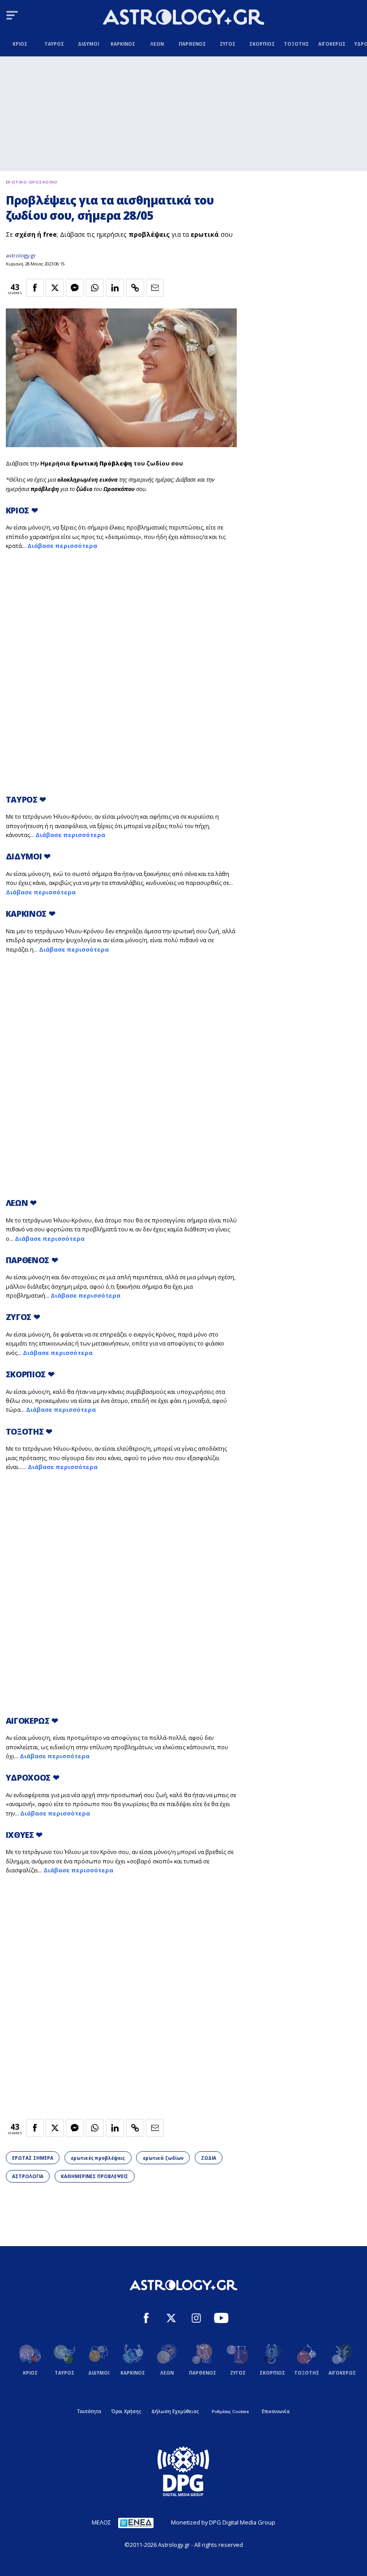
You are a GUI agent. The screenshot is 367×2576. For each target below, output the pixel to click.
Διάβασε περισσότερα (62, 546)
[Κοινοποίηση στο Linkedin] (115, 288)
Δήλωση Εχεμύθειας (175, 2411)
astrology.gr (21, 255)
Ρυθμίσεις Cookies (230, 2412)
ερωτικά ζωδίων (163, 2158)
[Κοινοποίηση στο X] (55, 288)
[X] (171, 2319)
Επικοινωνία (276, 2411)
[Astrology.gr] (183, 18)
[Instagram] (196, 2319)
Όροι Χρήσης (126, 2411)
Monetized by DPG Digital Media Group (223, 2522)
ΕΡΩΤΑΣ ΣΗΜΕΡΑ (33, 2158)
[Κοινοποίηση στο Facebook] (35, 288)
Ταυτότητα (89, 2411)
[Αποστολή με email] (155, 288)
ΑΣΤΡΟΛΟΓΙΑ (28, 2176)
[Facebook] (146, 2319)
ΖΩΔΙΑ (209, 2158)
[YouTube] (221, 2319)
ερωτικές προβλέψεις (98, 2158)
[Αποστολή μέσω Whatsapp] (95, 288)
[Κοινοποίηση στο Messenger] (75, 288)
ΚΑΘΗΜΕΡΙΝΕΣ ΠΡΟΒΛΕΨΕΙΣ (94, 2176)
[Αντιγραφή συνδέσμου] (135, 288)
